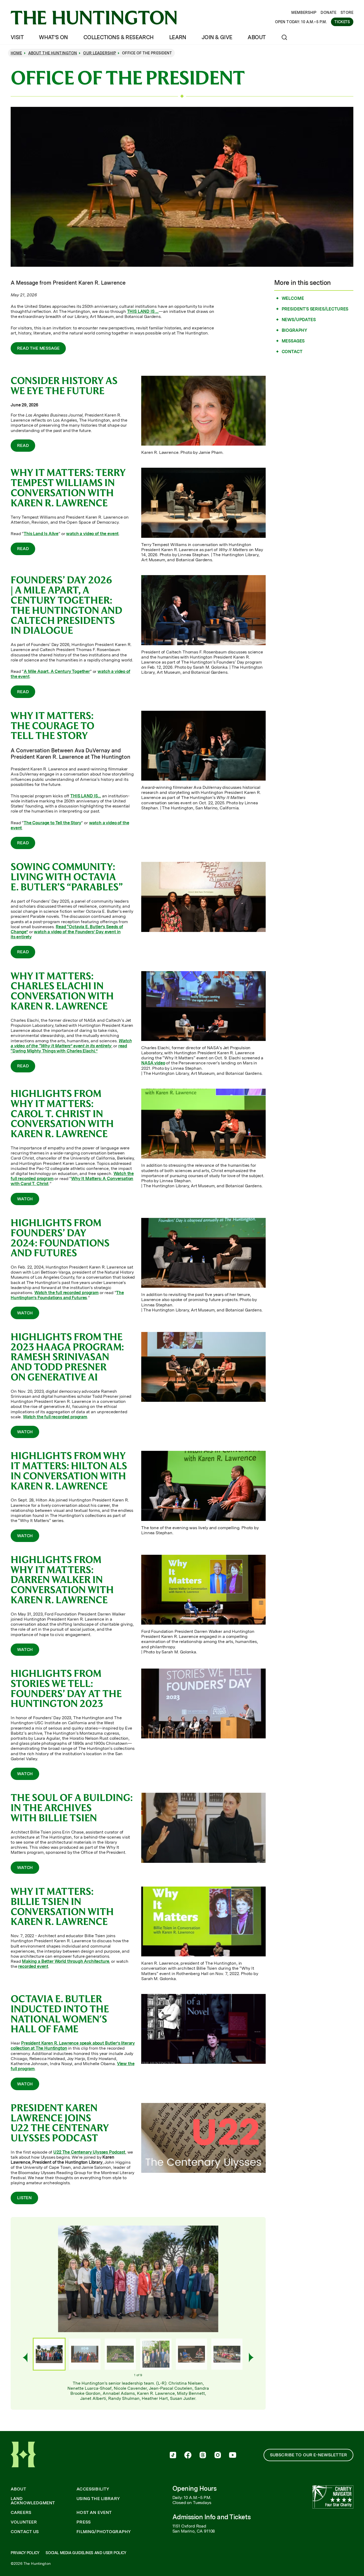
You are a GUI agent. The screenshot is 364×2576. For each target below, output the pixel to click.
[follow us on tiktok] (173, 2456)
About (256, 37)
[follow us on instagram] (218, 2456)
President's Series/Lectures (315, 309)
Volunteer (24, 2522)
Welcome (293, 298)
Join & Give (217, 37)
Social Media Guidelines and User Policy (86, 2553)
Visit (17, 37)
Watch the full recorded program (66, 1293)
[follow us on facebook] (188, 2456)
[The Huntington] (94, 18)
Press (84, 2522)
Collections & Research (119, 37)
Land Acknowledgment (33, 2501)
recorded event (33, 1966)
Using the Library (98, 2499)
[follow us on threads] (203, 2456)
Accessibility (93, 2489)
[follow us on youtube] (233, 2456)
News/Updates (299, 320)
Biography (295, 330)
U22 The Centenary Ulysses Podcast (89, 2152)
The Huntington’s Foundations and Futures (67, 1295)
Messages (293, 341)
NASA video (153, 1063)
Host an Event (94, 2513)
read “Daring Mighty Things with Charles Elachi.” (69, 1048)
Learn (178, 37)
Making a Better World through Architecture (65, 1961)
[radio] (49, 2354)
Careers (21, 2513)
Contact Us (25, 2532)
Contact (292, 352)
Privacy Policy (25, 2553)
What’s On (53, 37)
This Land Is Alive (41, 534)
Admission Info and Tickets (212, 2517)
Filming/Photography (104, 2532)
